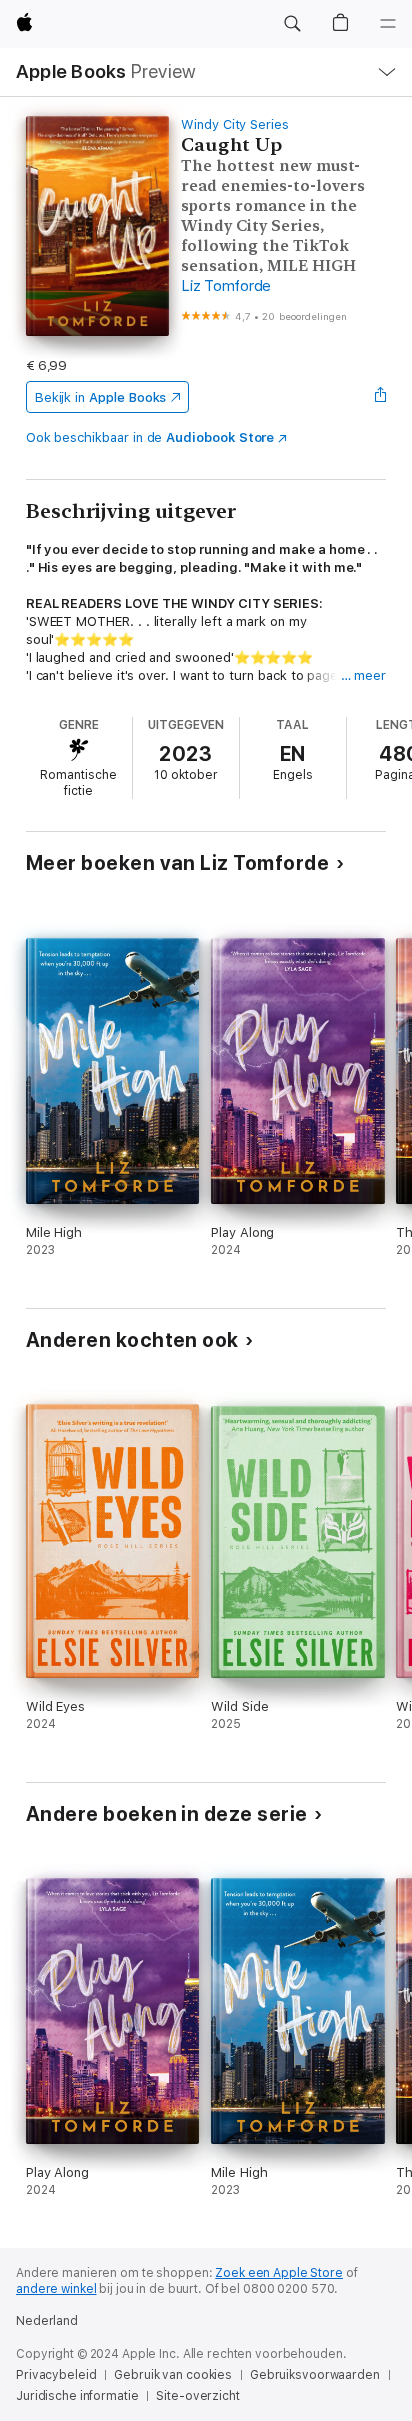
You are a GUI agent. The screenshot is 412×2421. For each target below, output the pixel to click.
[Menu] (388, 24)
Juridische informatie (77, 2396)
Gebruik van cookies (173, 2375)
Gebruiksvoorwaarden (315, 2375)
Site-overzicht (197, 2396)
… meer (364, 675)
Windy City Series (235, 124)
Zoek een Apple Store (279, 2273)
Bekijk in (101, 397)
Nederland (47, 2321)
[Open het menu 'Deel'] (380, 397)
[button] (292, 24)
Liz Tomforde (226, 286)
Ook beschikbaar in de (150, 437)
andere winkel (56, 2289)
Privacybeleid (56, 2375)
